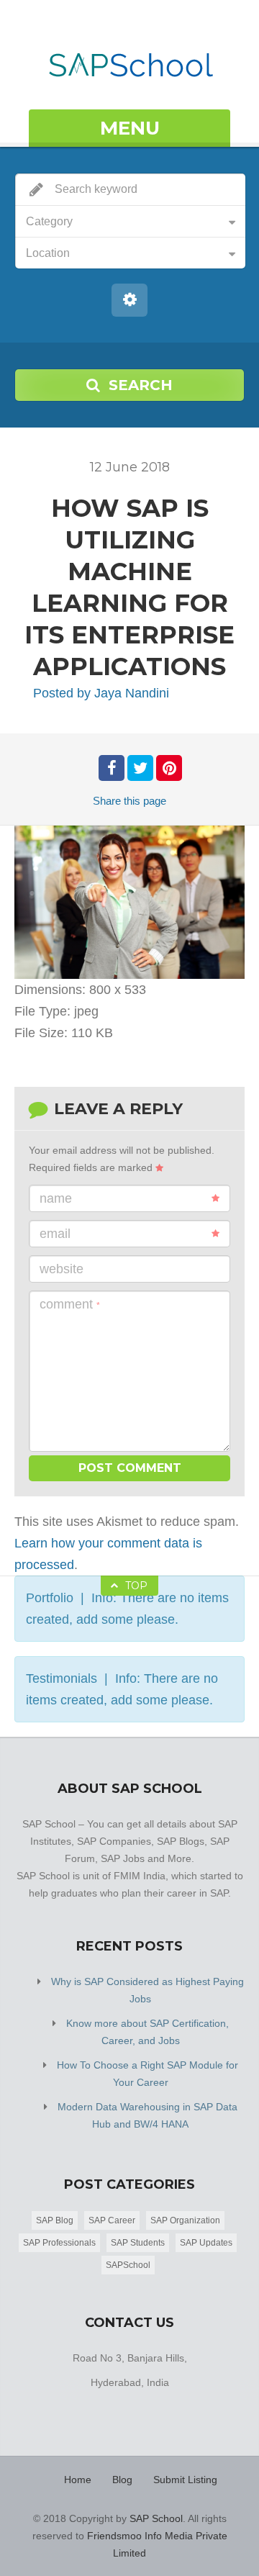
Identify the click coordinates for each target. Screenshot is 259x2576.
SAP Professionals (59, 2243)
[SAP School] (130, 57)
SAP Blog (55, 2220)
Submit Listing (185, 2480)
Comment (70, 1304)
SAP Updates (206, 2243)
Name (56, 1198)
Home (78, 2480)
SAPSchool (128, 2265)
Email (55, 1234)
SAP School (156, 2518)
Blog (122, 2480)
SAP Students (138, 2243)
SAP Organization (185, 2220)
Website (62, 1269)
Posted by (101, 693)
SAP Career (112, 2220)
